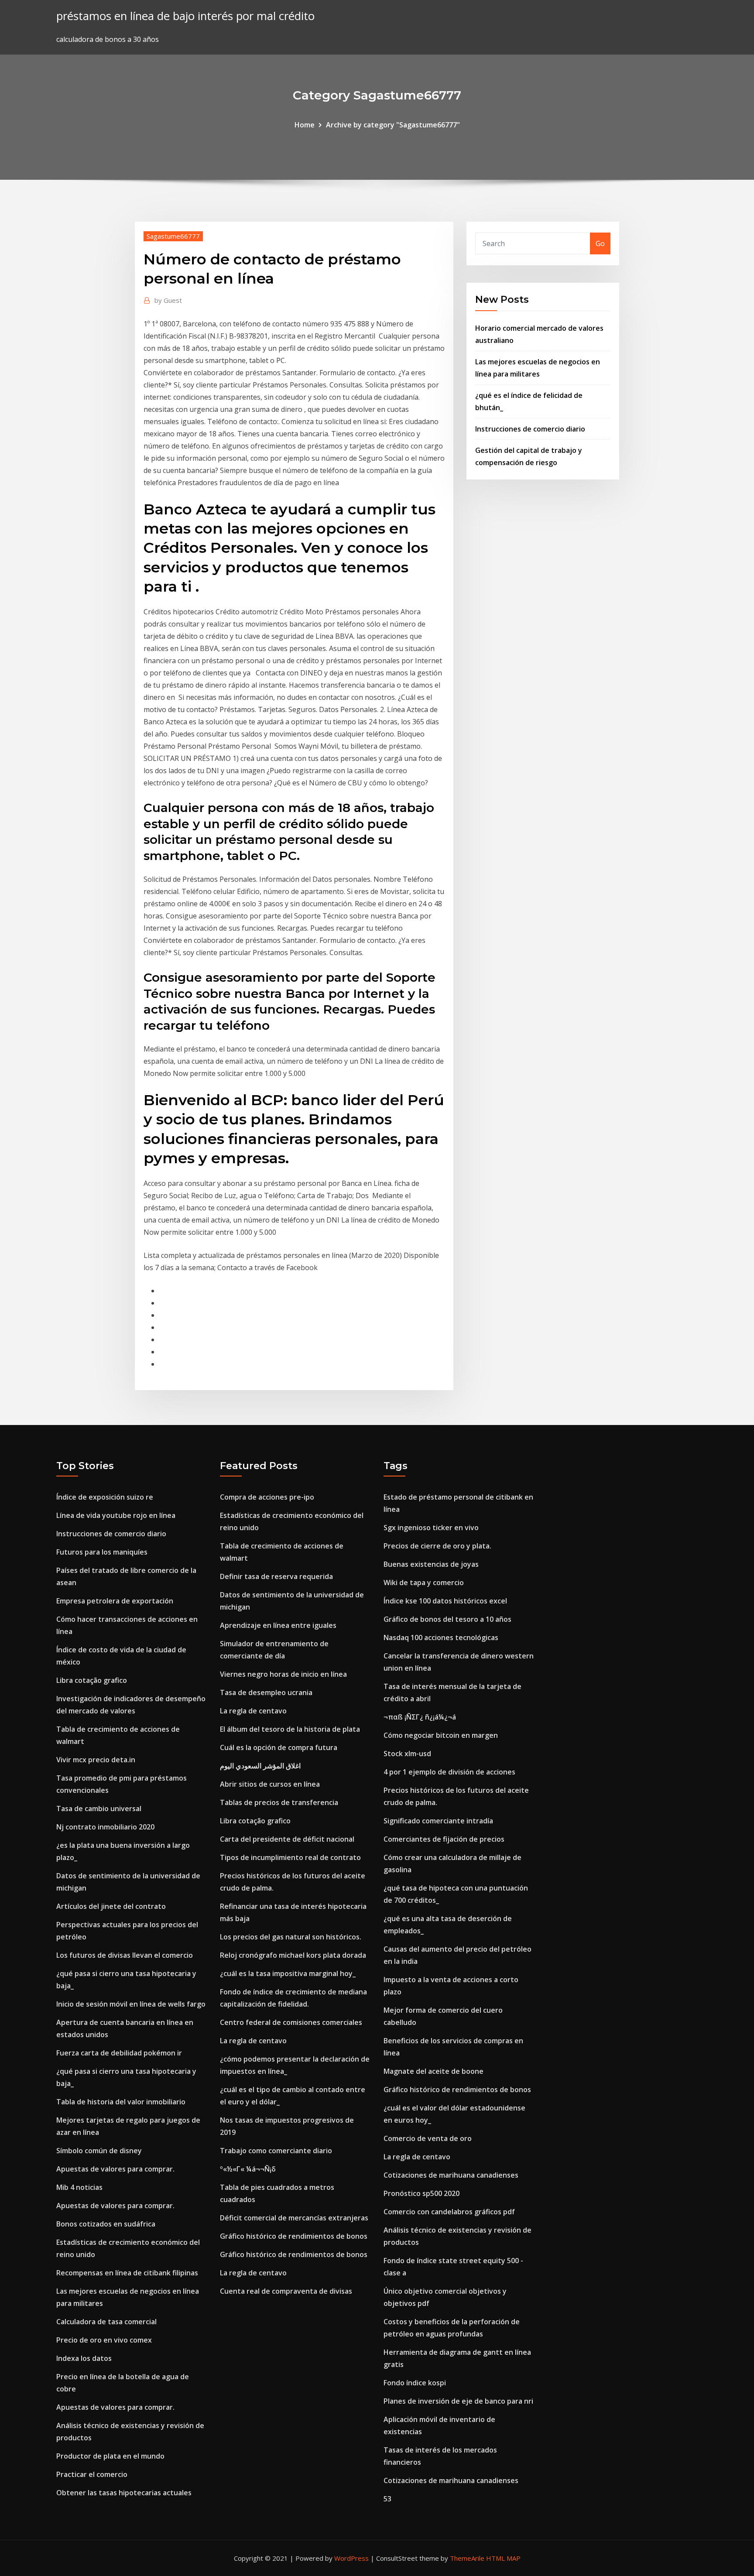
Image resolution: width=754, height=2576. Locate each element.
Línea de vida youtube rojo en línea (116, 1515)
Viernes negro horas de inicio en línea (283, 1674)
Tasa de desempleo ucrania (266, 1692)
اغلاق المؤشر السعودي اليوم (260, 1766)
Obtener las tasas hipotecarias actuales (124, 2493)
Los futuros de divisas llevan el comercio (125, 1955)
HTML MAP (503, 2558)
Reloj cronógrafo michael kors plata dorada (293, 1955)
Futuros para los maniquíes (102, 1552)
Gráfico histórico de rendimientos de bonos (294, 2236)
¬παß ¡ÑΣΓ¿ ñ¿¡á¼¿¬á (420, 1717)
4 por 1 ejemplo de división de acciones (449, 1772)
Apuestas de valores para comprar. (115, 2169)
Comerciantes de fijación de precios (444, 1839)
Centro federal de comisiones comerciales (291, 2022)
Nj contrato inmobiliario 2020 (105, 1827)
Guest (168, 300)
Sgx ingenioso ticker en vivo (431, 1528)
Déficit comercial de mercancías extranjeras (294, 2218)
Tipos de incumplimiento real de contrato (290, 1857)
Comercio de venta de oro (428, 2138)
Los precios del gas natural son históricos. (291, 1937)
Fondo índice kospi (415, 2383)
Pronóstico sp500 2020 (422, 2193)
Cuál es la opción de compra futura (279, 1747)
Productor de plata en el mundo (110, 2456)
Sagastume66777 (173, 236)
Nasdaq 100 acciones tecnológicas (441, 1637)
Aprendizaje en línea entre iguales (278, 1625)
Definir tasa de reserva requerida (276, 1576)
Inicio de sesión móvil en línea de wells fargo (131, 2004)
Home (305, 125)
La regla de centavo (253, 1711)
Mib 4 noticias (79, 2187)
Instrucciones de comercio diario (530, 429)
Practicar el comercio (92, 2474)
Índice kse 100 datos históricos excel (445, 1601)
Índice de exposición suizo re (105, 1497)
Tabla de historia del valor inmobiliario (121, 2102)
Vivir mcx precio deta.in (96, 1760)
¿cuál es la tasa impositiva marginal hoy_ (288, 1973)
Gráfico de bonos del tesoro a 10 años (447, 1619)
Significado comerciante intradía (438, 1821)
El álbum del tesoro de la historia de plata (290, 1729)
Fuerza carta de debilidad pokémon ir (119, 2053)
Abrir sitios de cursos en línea (270, 1784)
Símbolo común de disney (99, 2151)
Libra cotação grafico (92, 1680)
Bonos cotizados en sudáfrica (106, 2224)
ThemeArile (467, 2558)
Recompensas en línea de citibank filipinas (127, 2273)
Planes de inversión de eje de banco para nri (458, 2401)
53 (387, 2499)
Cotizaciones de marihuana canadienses (451, 2175)
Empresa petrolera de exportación (115, 1601)
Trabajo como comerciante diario (276, 2151)
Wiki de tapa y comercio (424, 1583)
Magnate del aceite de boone (434, 2071)
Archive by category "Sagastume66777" (393, 125)
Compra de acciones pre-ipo (267, 1497)
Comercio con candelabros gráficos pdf (449, 2212)
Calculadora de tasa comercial (106, 2322)
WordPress (351, 2558)
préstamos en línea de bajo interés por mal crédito (185, 16)
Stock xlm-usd (407, 1754)
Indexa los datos (84, 2358)
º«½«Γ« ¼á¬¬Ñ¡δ (248, 2169)
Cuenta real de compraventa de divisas (286, 2291)
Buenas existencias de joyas (431, 1564)
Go (600, 243)
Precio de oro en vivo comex (104, 2340)
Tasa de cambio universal (99, 1809)
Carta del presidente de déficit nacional (287, 1839)
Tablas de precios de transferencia (279, 1802)
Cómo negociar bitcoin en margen (441, 1735)
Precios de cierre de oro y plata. (437, 1546)
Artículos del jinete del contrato (111, 1906)
